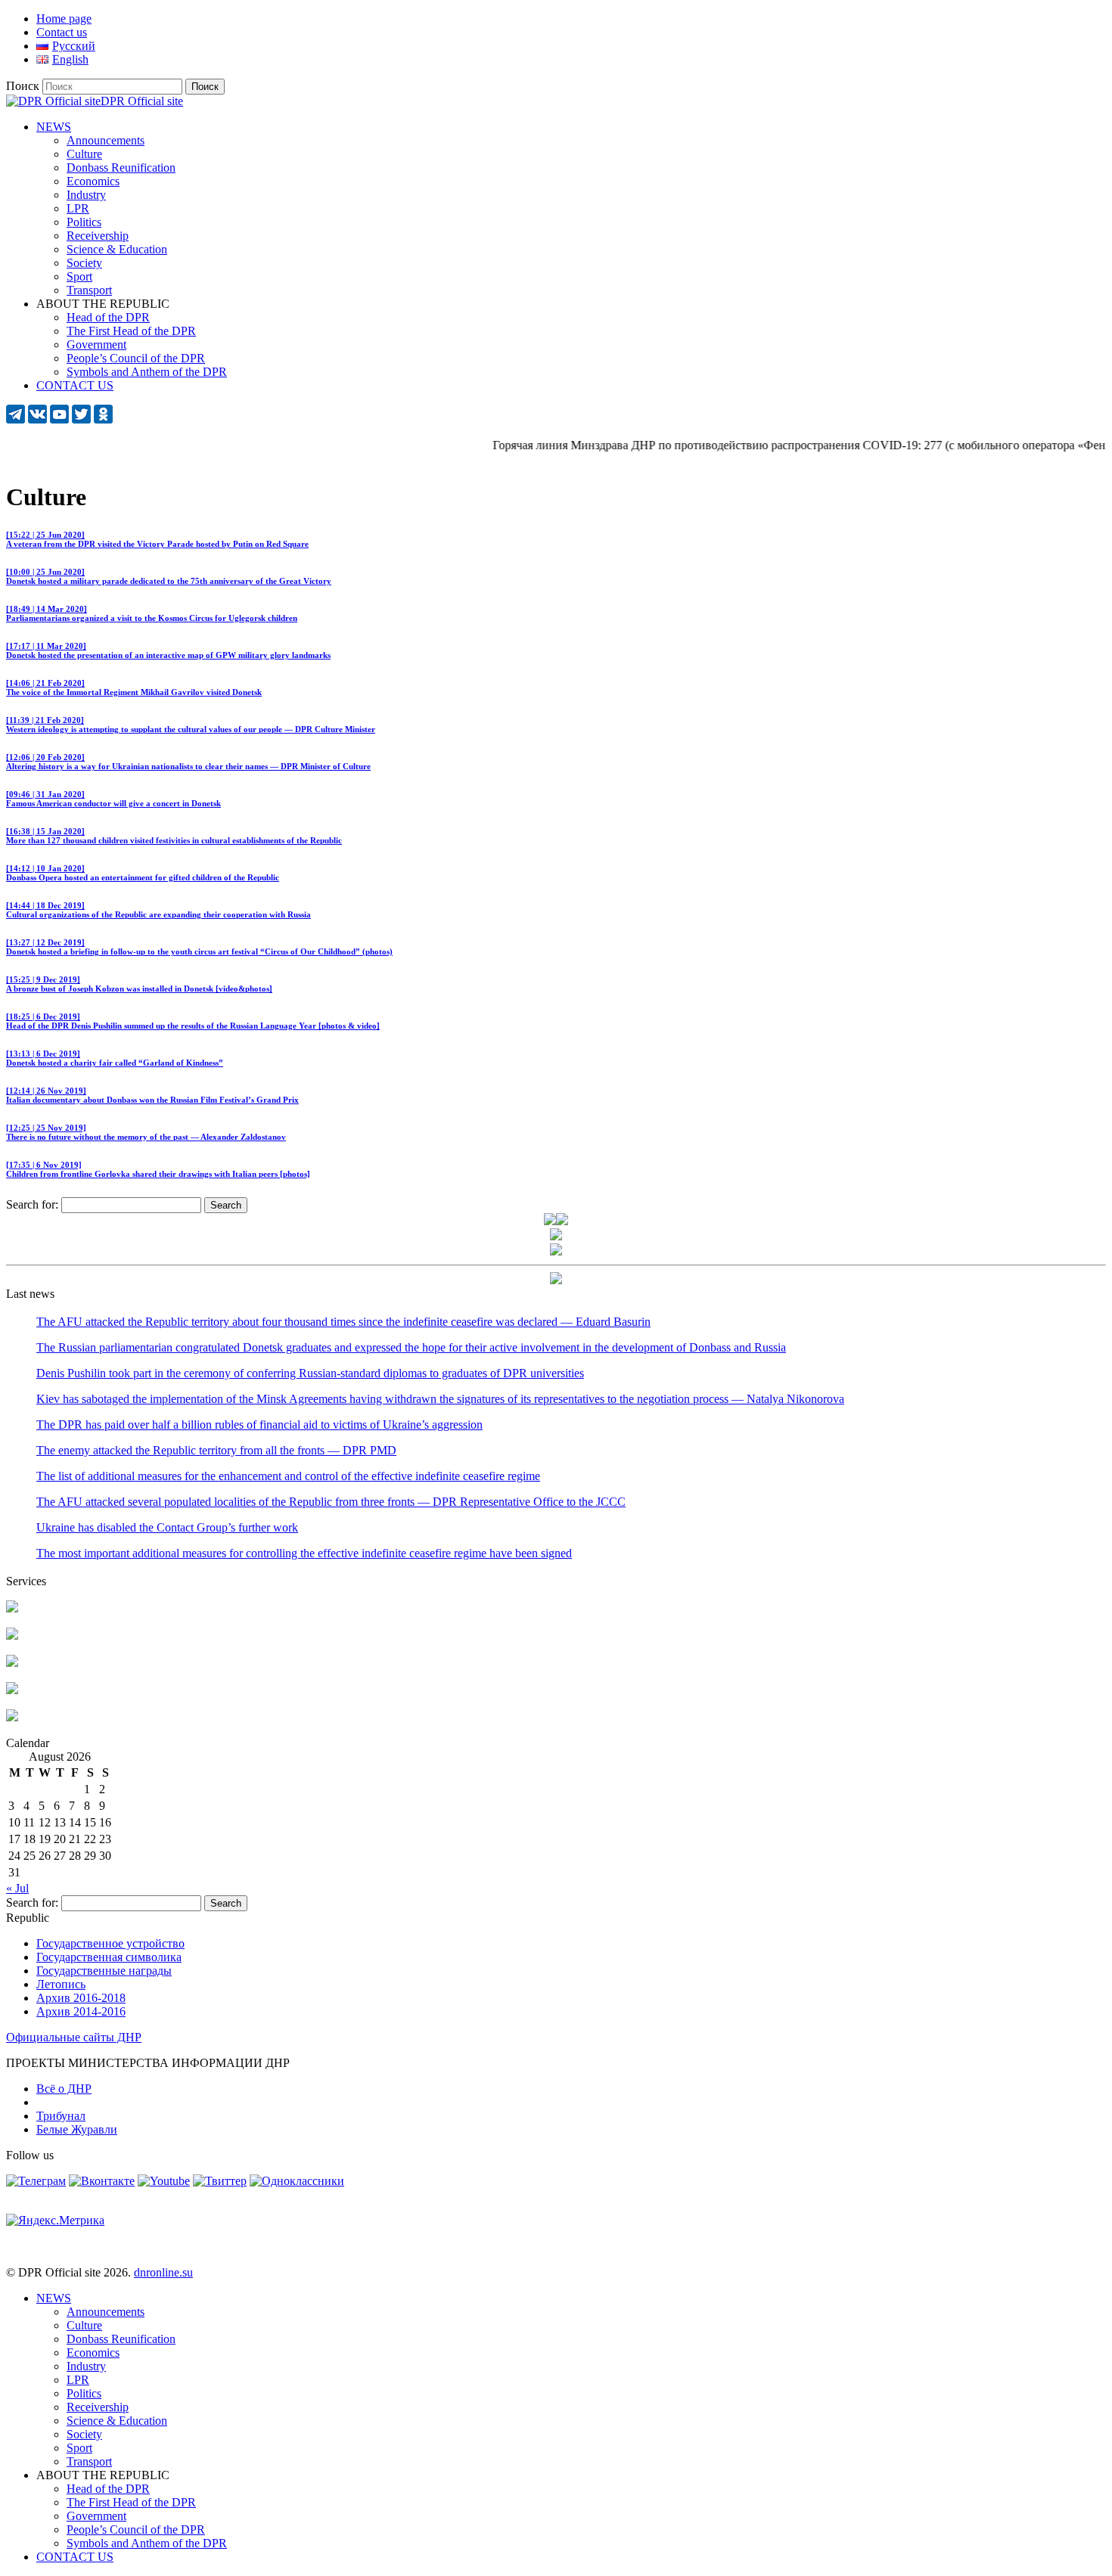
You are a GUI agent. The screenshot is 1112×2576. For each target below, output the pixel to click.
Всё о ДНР (64, 2089)
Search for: (32, 1204)
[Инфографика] (12, 1717)
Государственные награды (104, 1971)
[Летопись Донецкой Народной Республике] (12, 1690)
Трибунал (61, 2116)
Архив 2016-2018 (81, 1998)
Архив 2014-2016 (81, 2011)
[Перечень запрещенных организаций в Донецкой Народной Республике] (12, 1663)
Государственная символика (109, 1957)
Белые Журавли (77, 2129)
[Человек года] (562, 1221)
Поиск (23, 86)
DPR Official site (142, 101)
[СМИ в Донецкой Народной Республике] (12, 1636)
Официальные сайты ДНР (74, 2037)
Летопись (61, 1984)
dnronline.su (163, 2272)
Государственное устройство (110, 1943)
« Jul (17, 1888)
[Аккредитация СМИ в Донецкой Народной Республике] (12, 1608)
